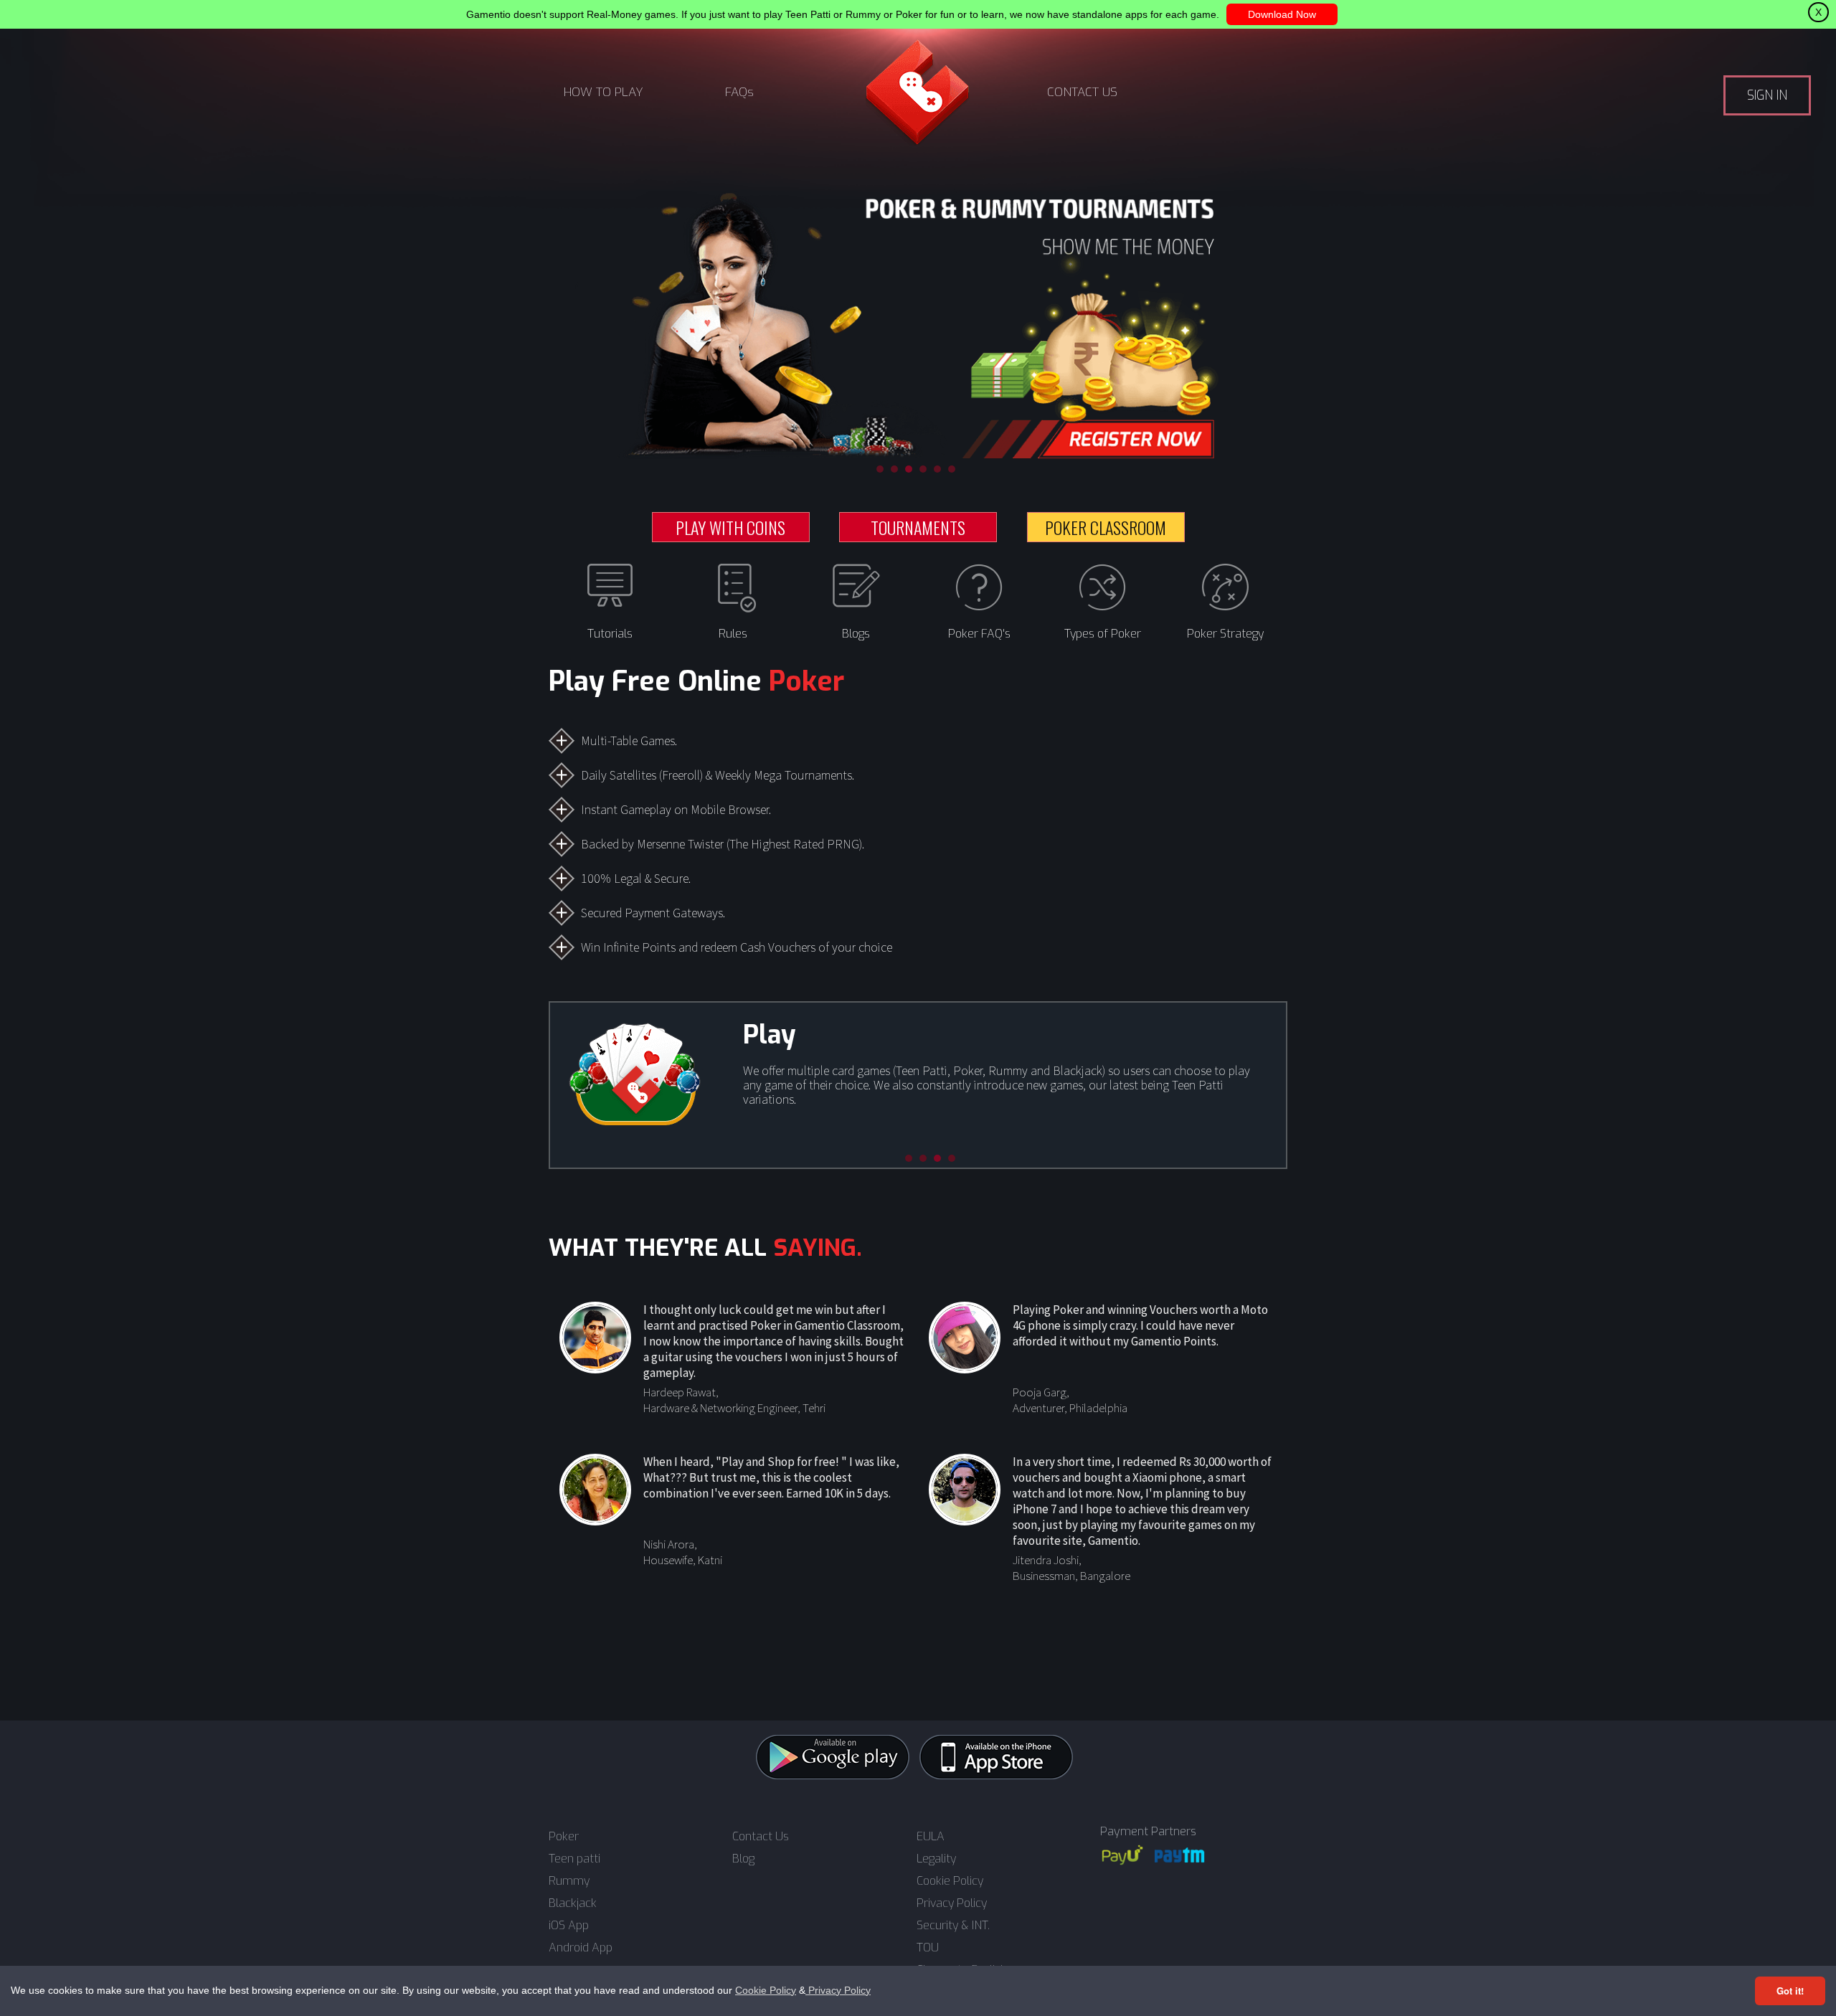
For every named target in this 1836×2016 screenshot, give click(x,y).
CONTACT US (1082, 92)
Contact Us (761, 1837)
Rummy (569, 1881)
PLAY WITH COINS (730, 527)
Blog (743, 1859)
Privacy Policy (838, 1990)
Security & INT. (953, 1926)
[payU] (1122, 1855)
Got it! (1790, 1991)
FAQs (739, 92)
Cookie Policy (766, 1990)
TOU (928, 1948)
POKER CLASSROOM (1106, 527)
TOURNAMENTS (918, 527)
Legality (936, 1859)
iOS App (569, 1926)
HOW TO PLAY (604, 92)
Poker (564, 1837)
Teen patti (574, 1859)
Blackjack (573, 1903)
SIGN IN (1767, 95)
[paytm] (1180, 1855)
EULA (931, 1837)
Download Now (1282, 14)
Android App (581, 1948)
